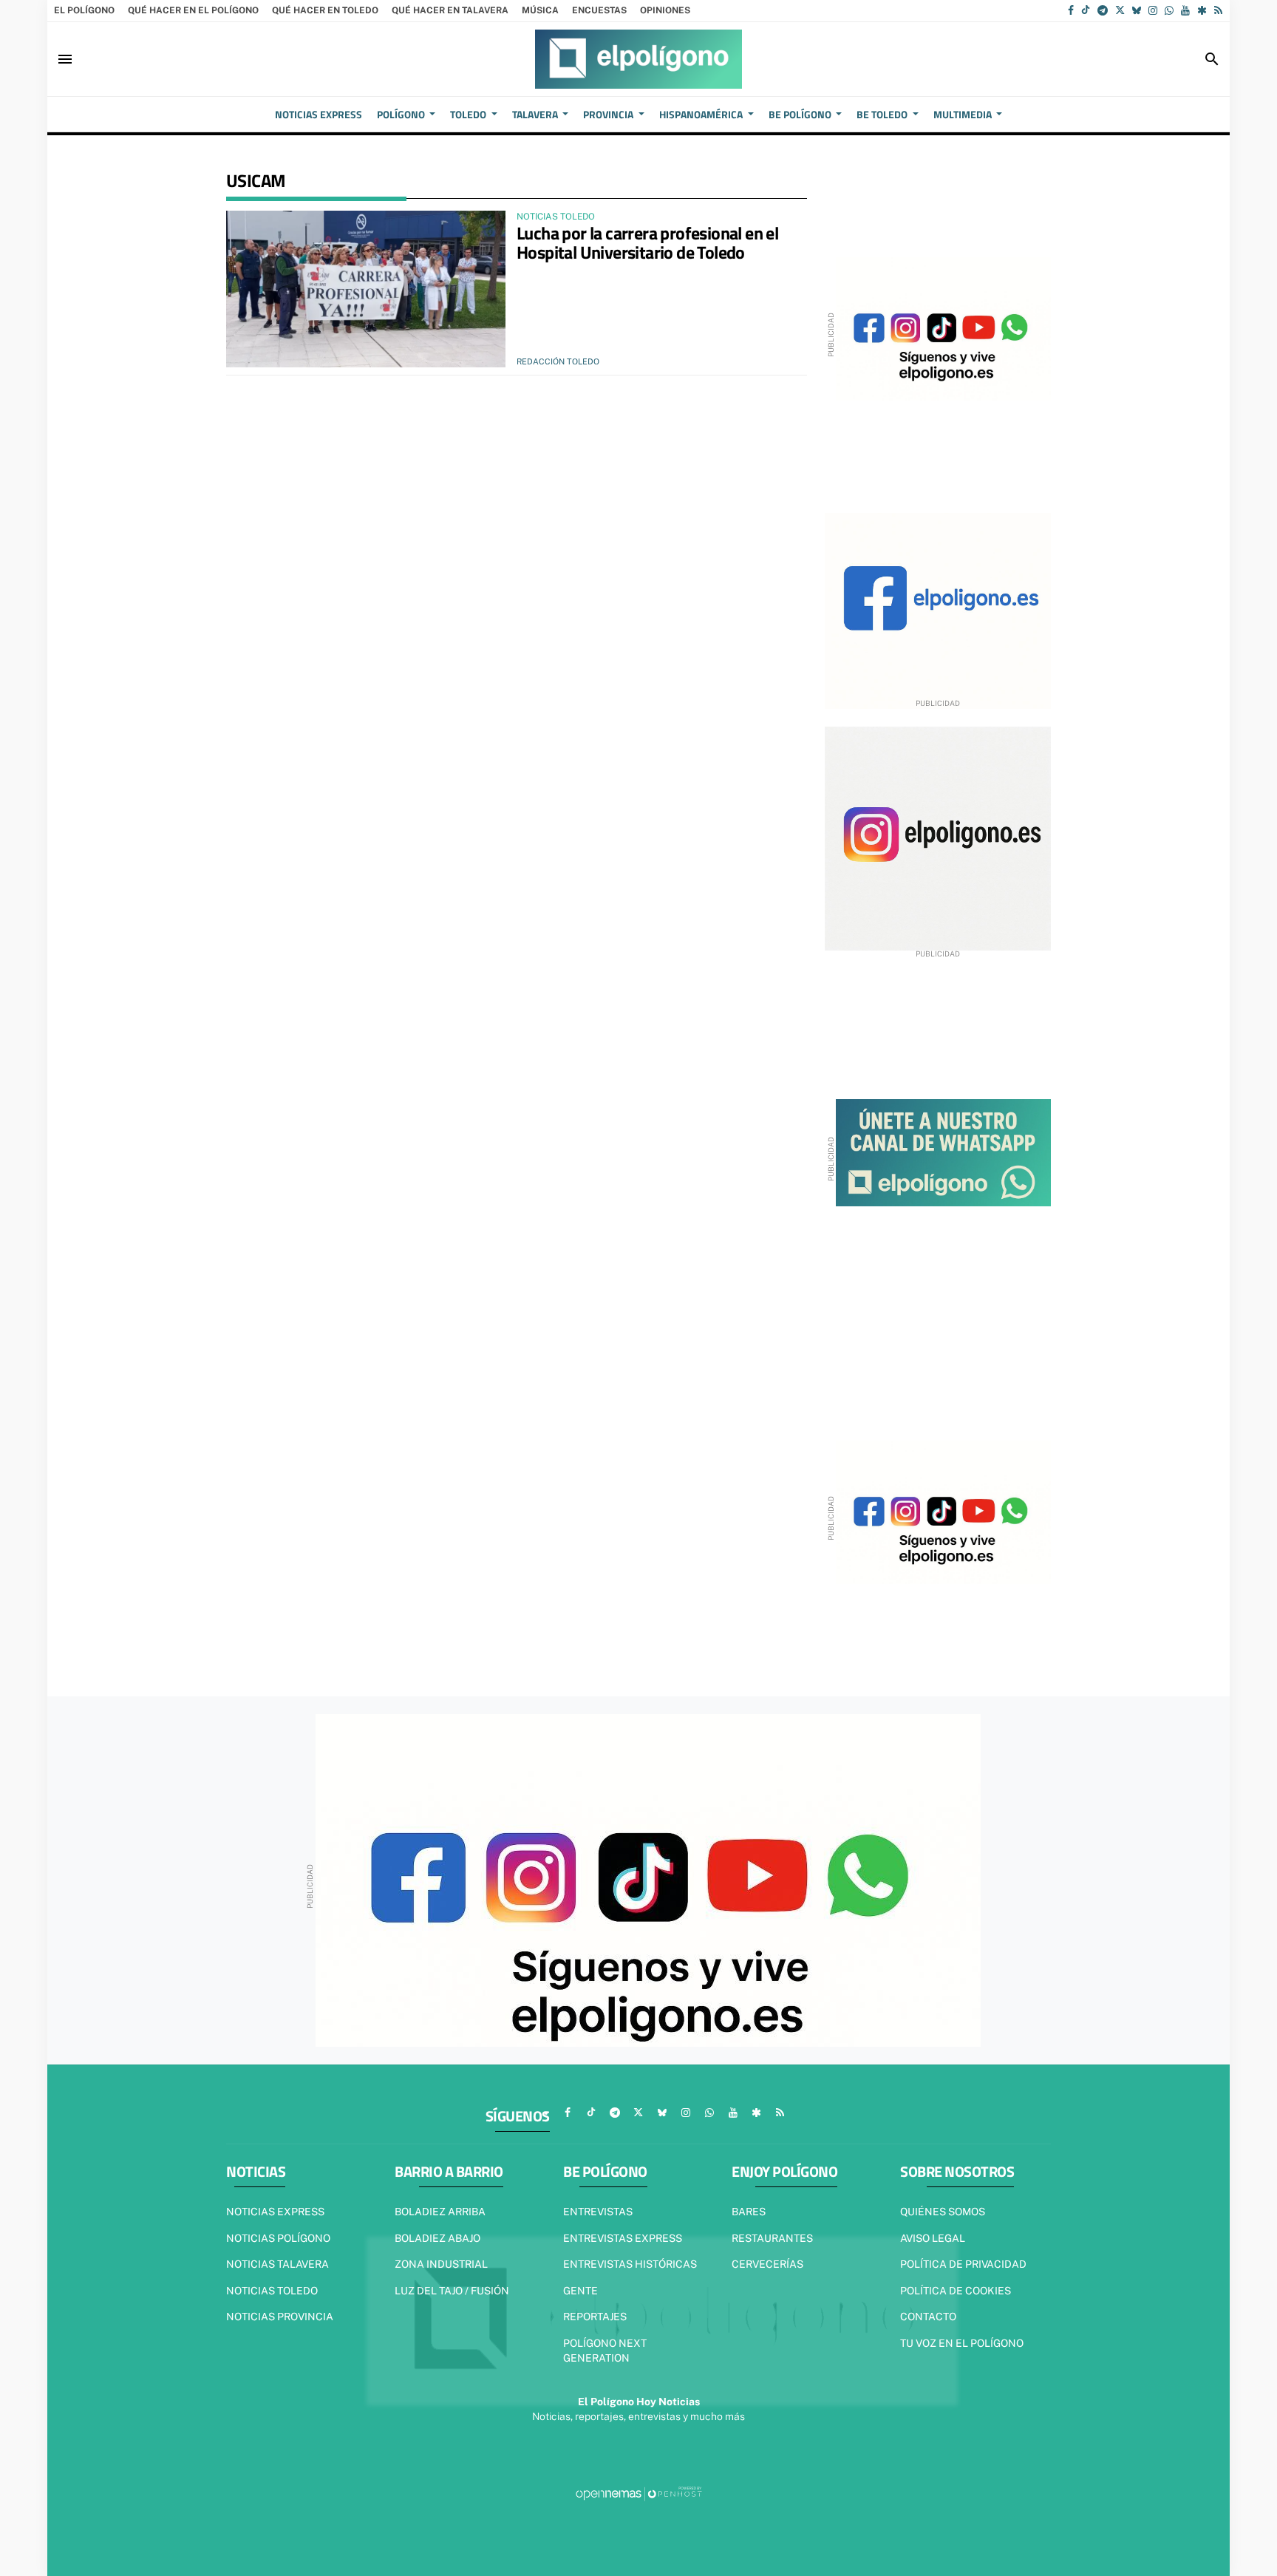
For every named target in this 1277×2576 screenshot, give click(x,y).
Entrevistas (598, 2212)
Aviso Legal (933, 2238)
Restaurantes (772, 2238)
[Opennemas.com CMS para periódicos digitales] (638, 2493)
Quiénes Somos (943, 2212)
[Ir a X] (1120, 10)
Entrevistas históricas (630, 2264)
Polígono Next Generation (605, 2351)
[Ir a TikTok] (1086, 10)
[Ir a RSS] (1218, 10)
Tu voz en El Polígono (962, 2343)
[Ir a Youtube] (1185, 10)
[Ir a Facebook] (1071, 10)
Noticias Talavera (277, 2264)
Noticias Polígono (278, 2238)
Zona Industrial (441, 2264)
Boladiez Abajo (437, 2238)
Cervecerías (767, 2264)
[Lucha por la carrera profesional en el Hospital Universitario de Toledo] (366, 289)
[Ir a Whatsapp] (1169, 10)
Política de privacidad (963, 2264)
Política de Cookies (956, 2291)
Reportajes (595, 2317)
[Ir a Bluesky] (1137, 10)
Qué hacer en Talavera (450, 10)
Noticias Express (275, 2212)
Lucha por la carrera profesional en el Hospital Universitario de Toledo (647, 242)
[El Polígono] (638, 59)
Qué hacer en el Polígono (193, 10)
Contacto (928, 2317)
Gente (580, 2291)
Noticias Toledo (272, 2291)
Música (540, 10)
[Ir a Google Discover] (1202, 10)
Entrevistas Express (623, 2238)
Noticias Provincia (280, 2317)
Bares (749, 2212)
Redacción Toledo (558, 361)
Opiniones (665, 10)
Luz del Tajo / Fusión (452, 2291)
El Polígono (84, 10)
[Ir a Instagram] (1153, 10)
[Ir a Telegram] (1103, 10)
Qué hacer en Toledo (325, 10)
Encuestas (599, 10)
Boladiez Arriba (440, 2212)
